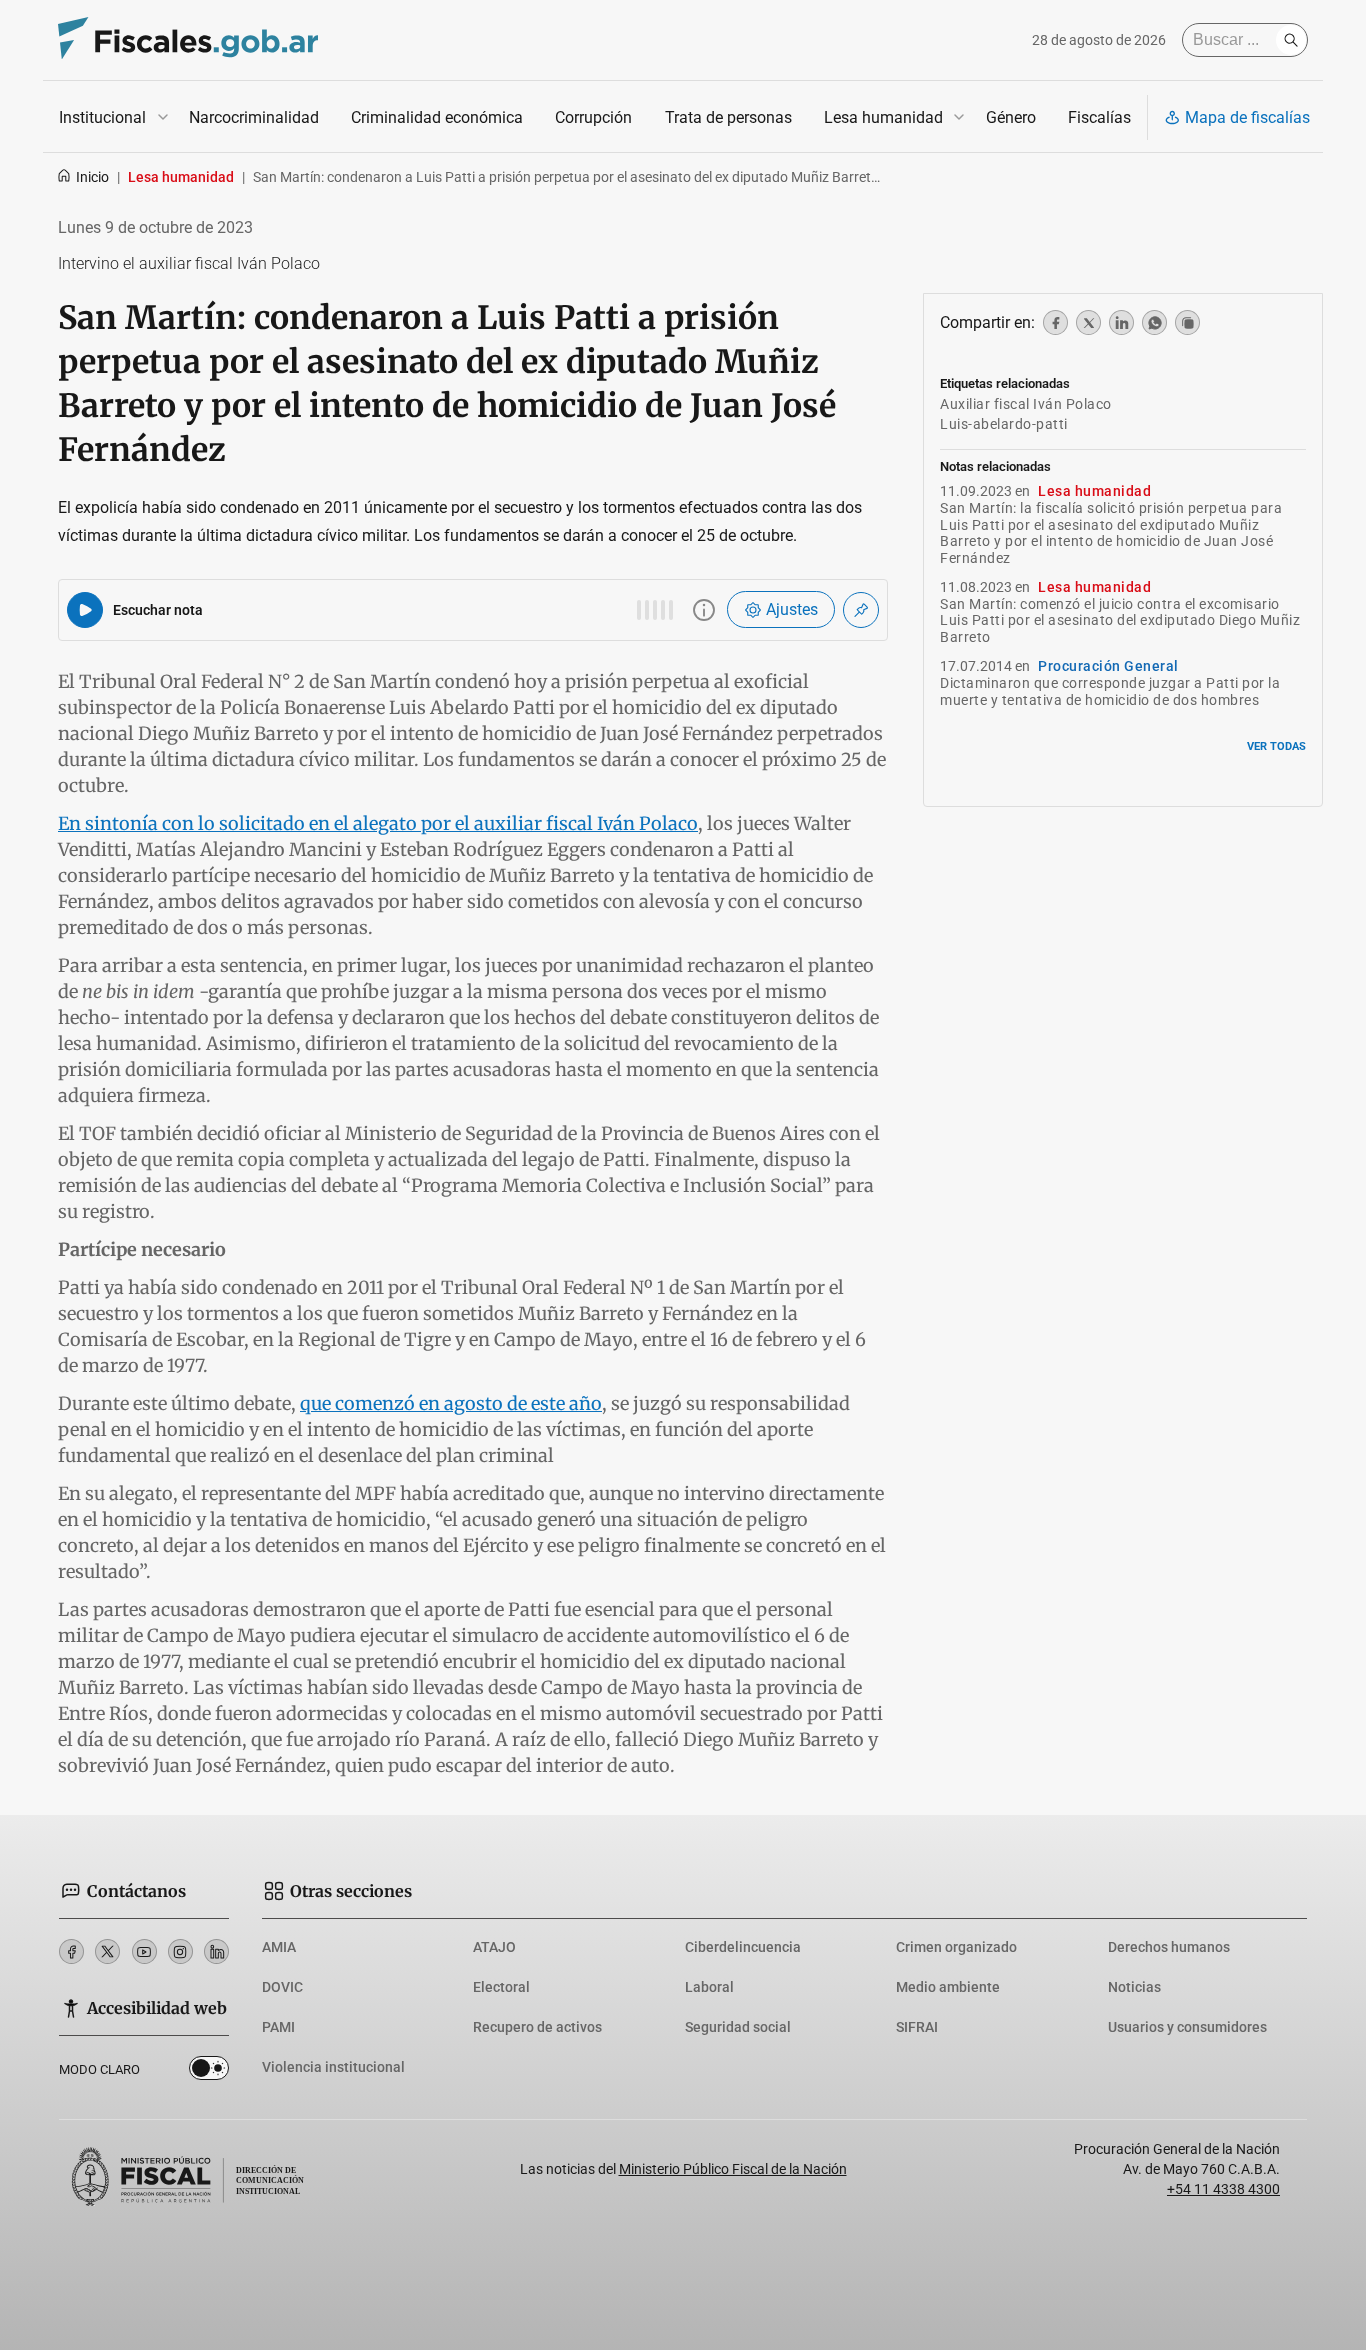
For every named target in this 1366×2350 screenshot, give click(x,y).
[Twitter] (107, 1951)
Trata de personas (728, 117)
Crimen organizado (956, 1947)
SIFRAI (917, 2027)
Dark (209, 2072)
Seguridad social (738, 2027)
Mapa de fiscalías (1247, 117)
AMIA (279, 1947)
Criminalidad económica (437, 117)
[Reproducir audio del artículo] (85, 610)
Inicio (92, 177)
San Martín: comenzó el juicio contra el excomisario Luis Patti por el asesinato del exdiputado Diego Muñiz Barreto (1120, 621)
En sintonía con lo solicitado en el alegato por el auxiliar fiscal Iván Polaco (378, 823)
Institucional (102, 117)
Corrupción (593, 117)
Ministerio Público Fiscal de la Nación (733, 2169)
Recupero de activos (537, 2027)
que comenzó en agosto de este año (451, 1403)
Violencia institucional (333, 2067)
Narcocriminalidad (254, 117)
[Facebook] (71, 1951)
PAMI (278, 2027)
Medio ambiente (948, 1987)
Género (1011, 117)
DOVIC (282, 1987)
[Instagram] (180, 1951)
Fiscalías (1099, 117)
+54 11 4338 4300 (1223, 2189)
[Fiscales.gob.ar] (188, 40)
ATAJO (494, 1947)
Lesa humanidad (883, 117)
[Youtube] (144, 1951)
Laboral (709, 1987)
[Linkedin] (216, 1951)
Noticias (1134, 1987)
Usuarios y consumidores (1187, 2027)
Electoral (501, 1987)
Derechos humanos (1169, 1947)
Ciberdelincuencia (743, 1947)
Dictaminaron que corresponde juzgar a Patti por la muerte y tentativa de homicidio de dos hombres (1110, 691)
